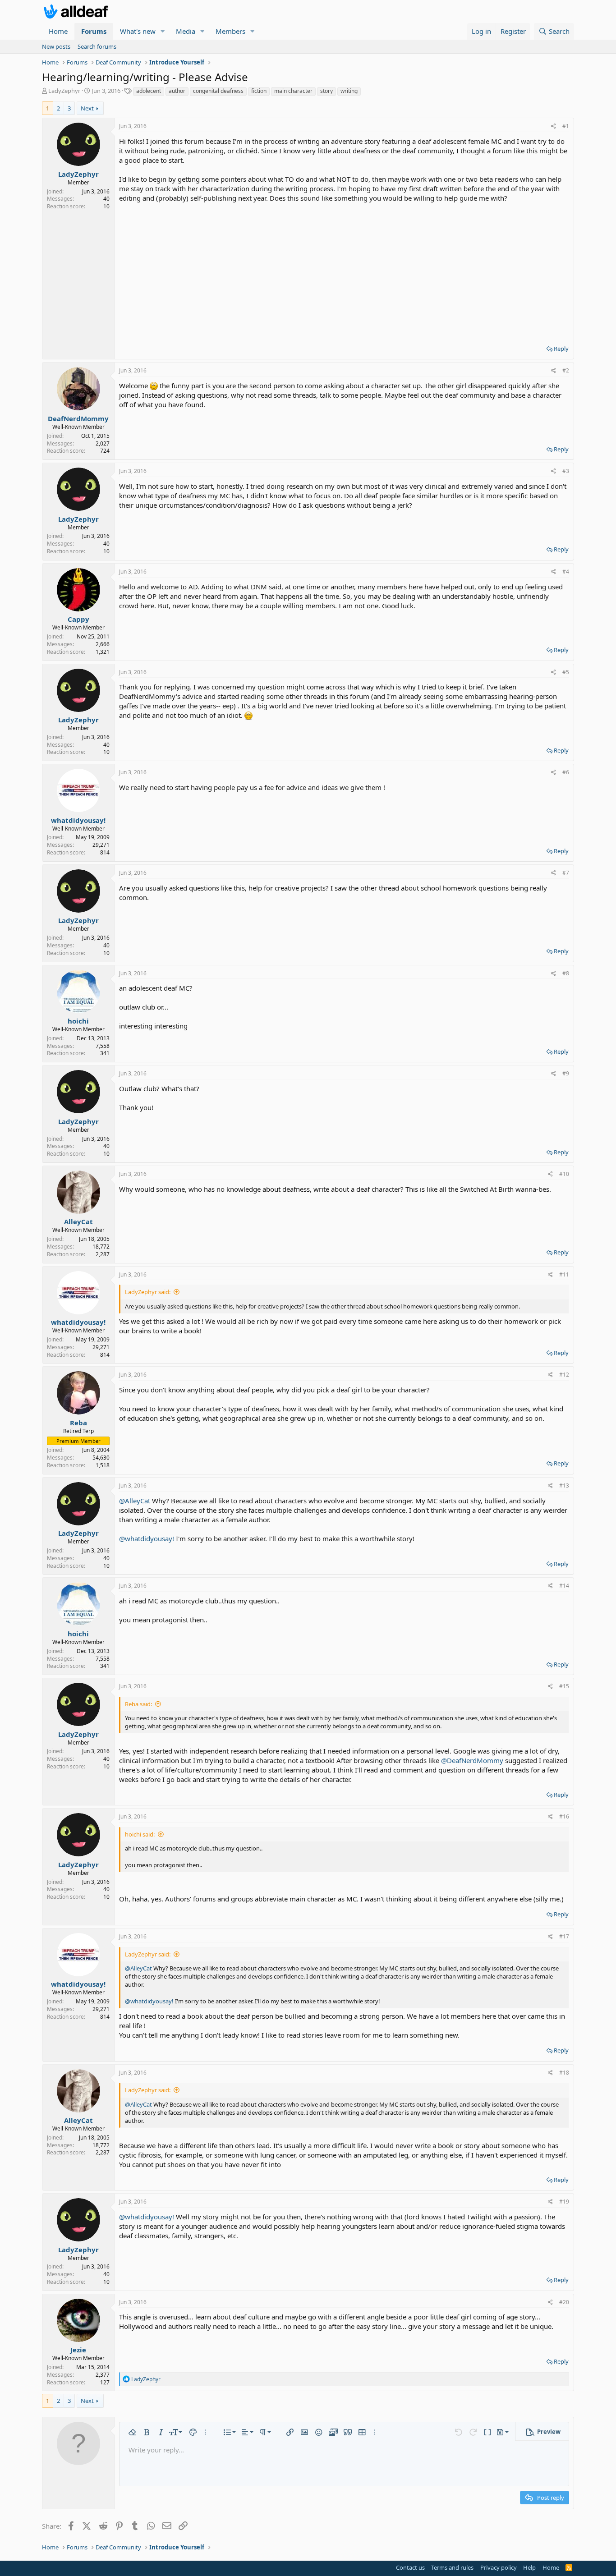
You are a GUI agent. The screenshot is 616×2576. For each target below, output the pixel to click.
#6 (566, 772)
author (177, 91)
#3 (566, 471)
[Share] (554, 126)
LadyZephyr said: (148, 1292)
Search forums (97, 46)
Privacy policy (499, 2567)
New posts (56, 46)
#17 (564, 1936)
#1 (566, 126)
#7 (566, 873)
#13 (564, 1485)
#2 (566, 370)
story (326, 91)
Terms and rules (452, 2567)
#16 (564, 1816)
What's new (138, 31)
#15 (564, 1686)
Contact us (410, 2567)
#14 (564, 1586)
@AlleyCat (135, 1501)
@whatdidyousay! (147, 1538)
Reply (561, 349)
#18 (564, 2073)
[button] (163, 31)
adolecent (149, 91)
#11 (564, 1274)
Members (230, 31)
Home (58, 31)
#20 (564, 2302)
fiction (259, 91)
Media (186, 31)
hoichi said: (140, 1834)
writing (349, 91)
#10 (564, 1174)
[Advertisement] (344, 271)
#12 (564, 1375)
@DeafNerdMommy (472, 1760)
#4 (566, 572)
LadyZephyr (64, 91)
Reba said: (138, 1704)
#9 (566, 1073)
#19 (564, 2202)
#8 (566, 973)
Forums (94, 31)
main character (293, 91)
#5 (566, 672)
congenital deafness (218, 91)
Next (87, 108)
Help (529, 2567)
